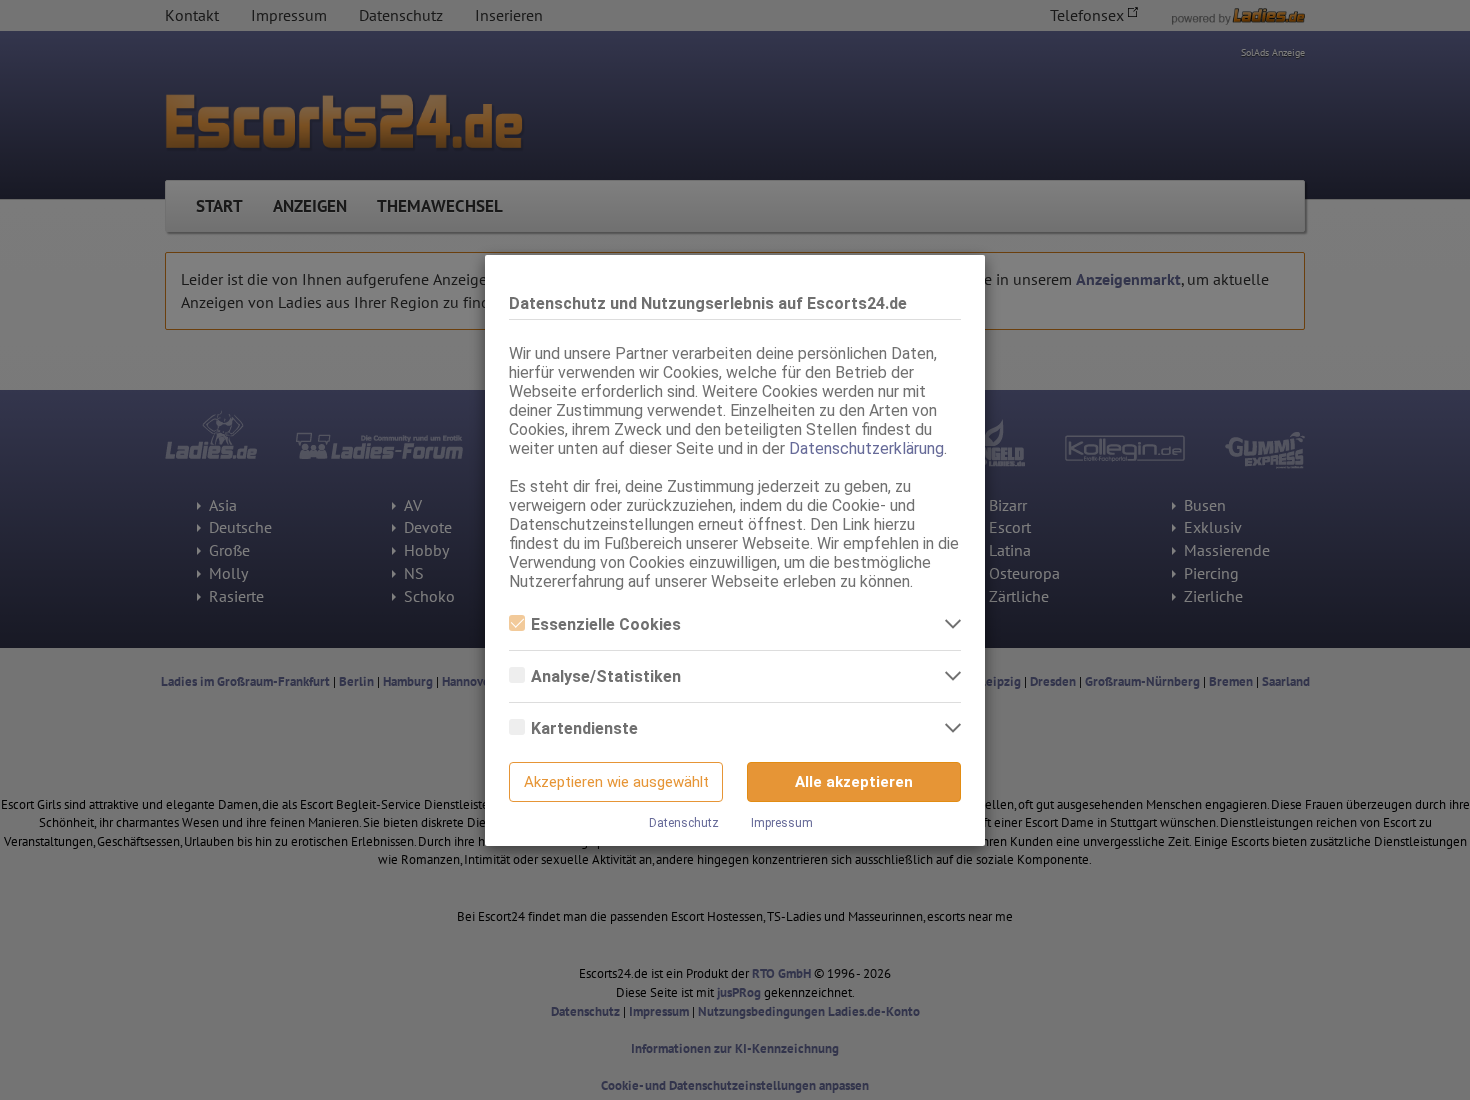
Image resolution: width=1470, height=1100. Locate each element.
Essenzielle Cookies (606, 624)
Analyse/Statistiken (606, 676)
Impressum (782, 823)
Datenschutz (684, 823)
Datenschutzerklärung (866, 448)
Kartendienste (584, 728)
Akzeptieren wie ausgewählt (616, 782)
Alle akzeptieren (854, 782)
